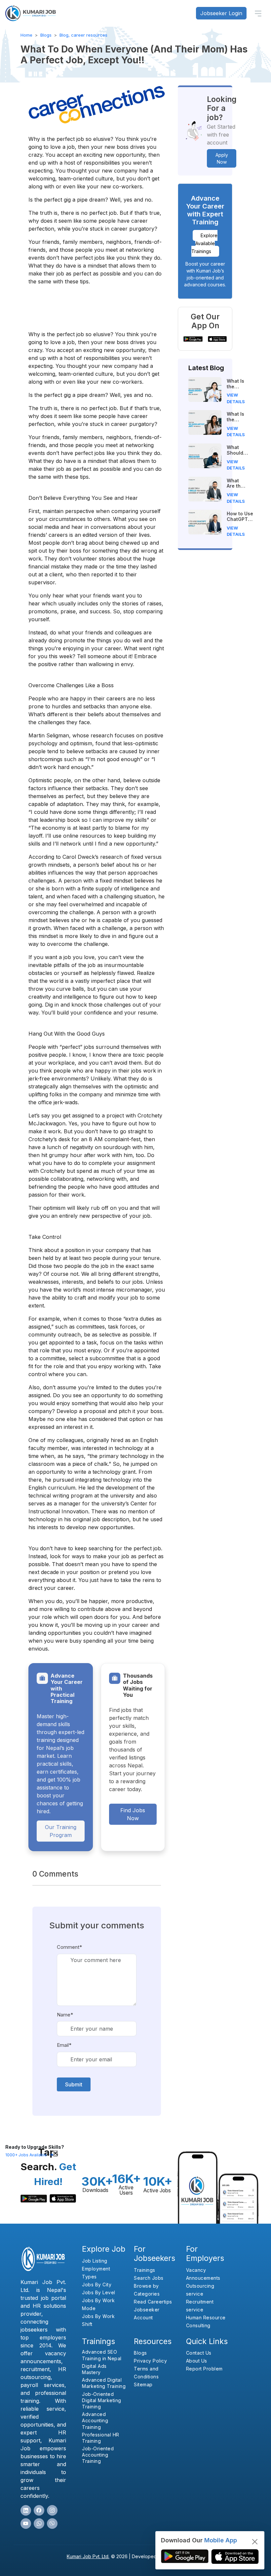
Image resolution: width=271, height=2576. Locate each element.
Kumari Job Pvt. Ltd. (88, 2556)
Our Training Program (61, 1831)
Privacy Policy (150, 2361)
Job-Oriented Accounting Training (98, 2455)
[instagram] (52, 2510)
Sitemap (143, 2384)
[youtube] (26, 2524)
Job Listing (95, 2261)
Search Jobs (149, 2278)
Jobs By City (97, 2285)
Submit (74, 2084)
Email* (64, 2045)
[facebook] (39, 2510)
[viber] (52, 2524)
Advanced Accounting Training (95, 2420)
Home (26, 35)
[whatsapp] (39, 2524)
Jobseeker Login (221, 13)
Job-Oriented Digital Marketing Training (102, 2400)
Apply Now (222, 158)
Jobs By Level (99, 2292)
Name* (65, 2015)
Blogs (46, 35)
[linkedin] (26, 2510)
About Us (197, 2361)
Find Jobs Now (133, 1814)
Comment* (69, 1947)
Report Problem (204, 2369)
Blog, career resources (83, 35)
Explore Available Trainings (205, 243)
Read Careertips (153, 2302)
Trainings (145, 2270)
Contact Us (199, 2353)
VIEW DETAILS (236, 398)
